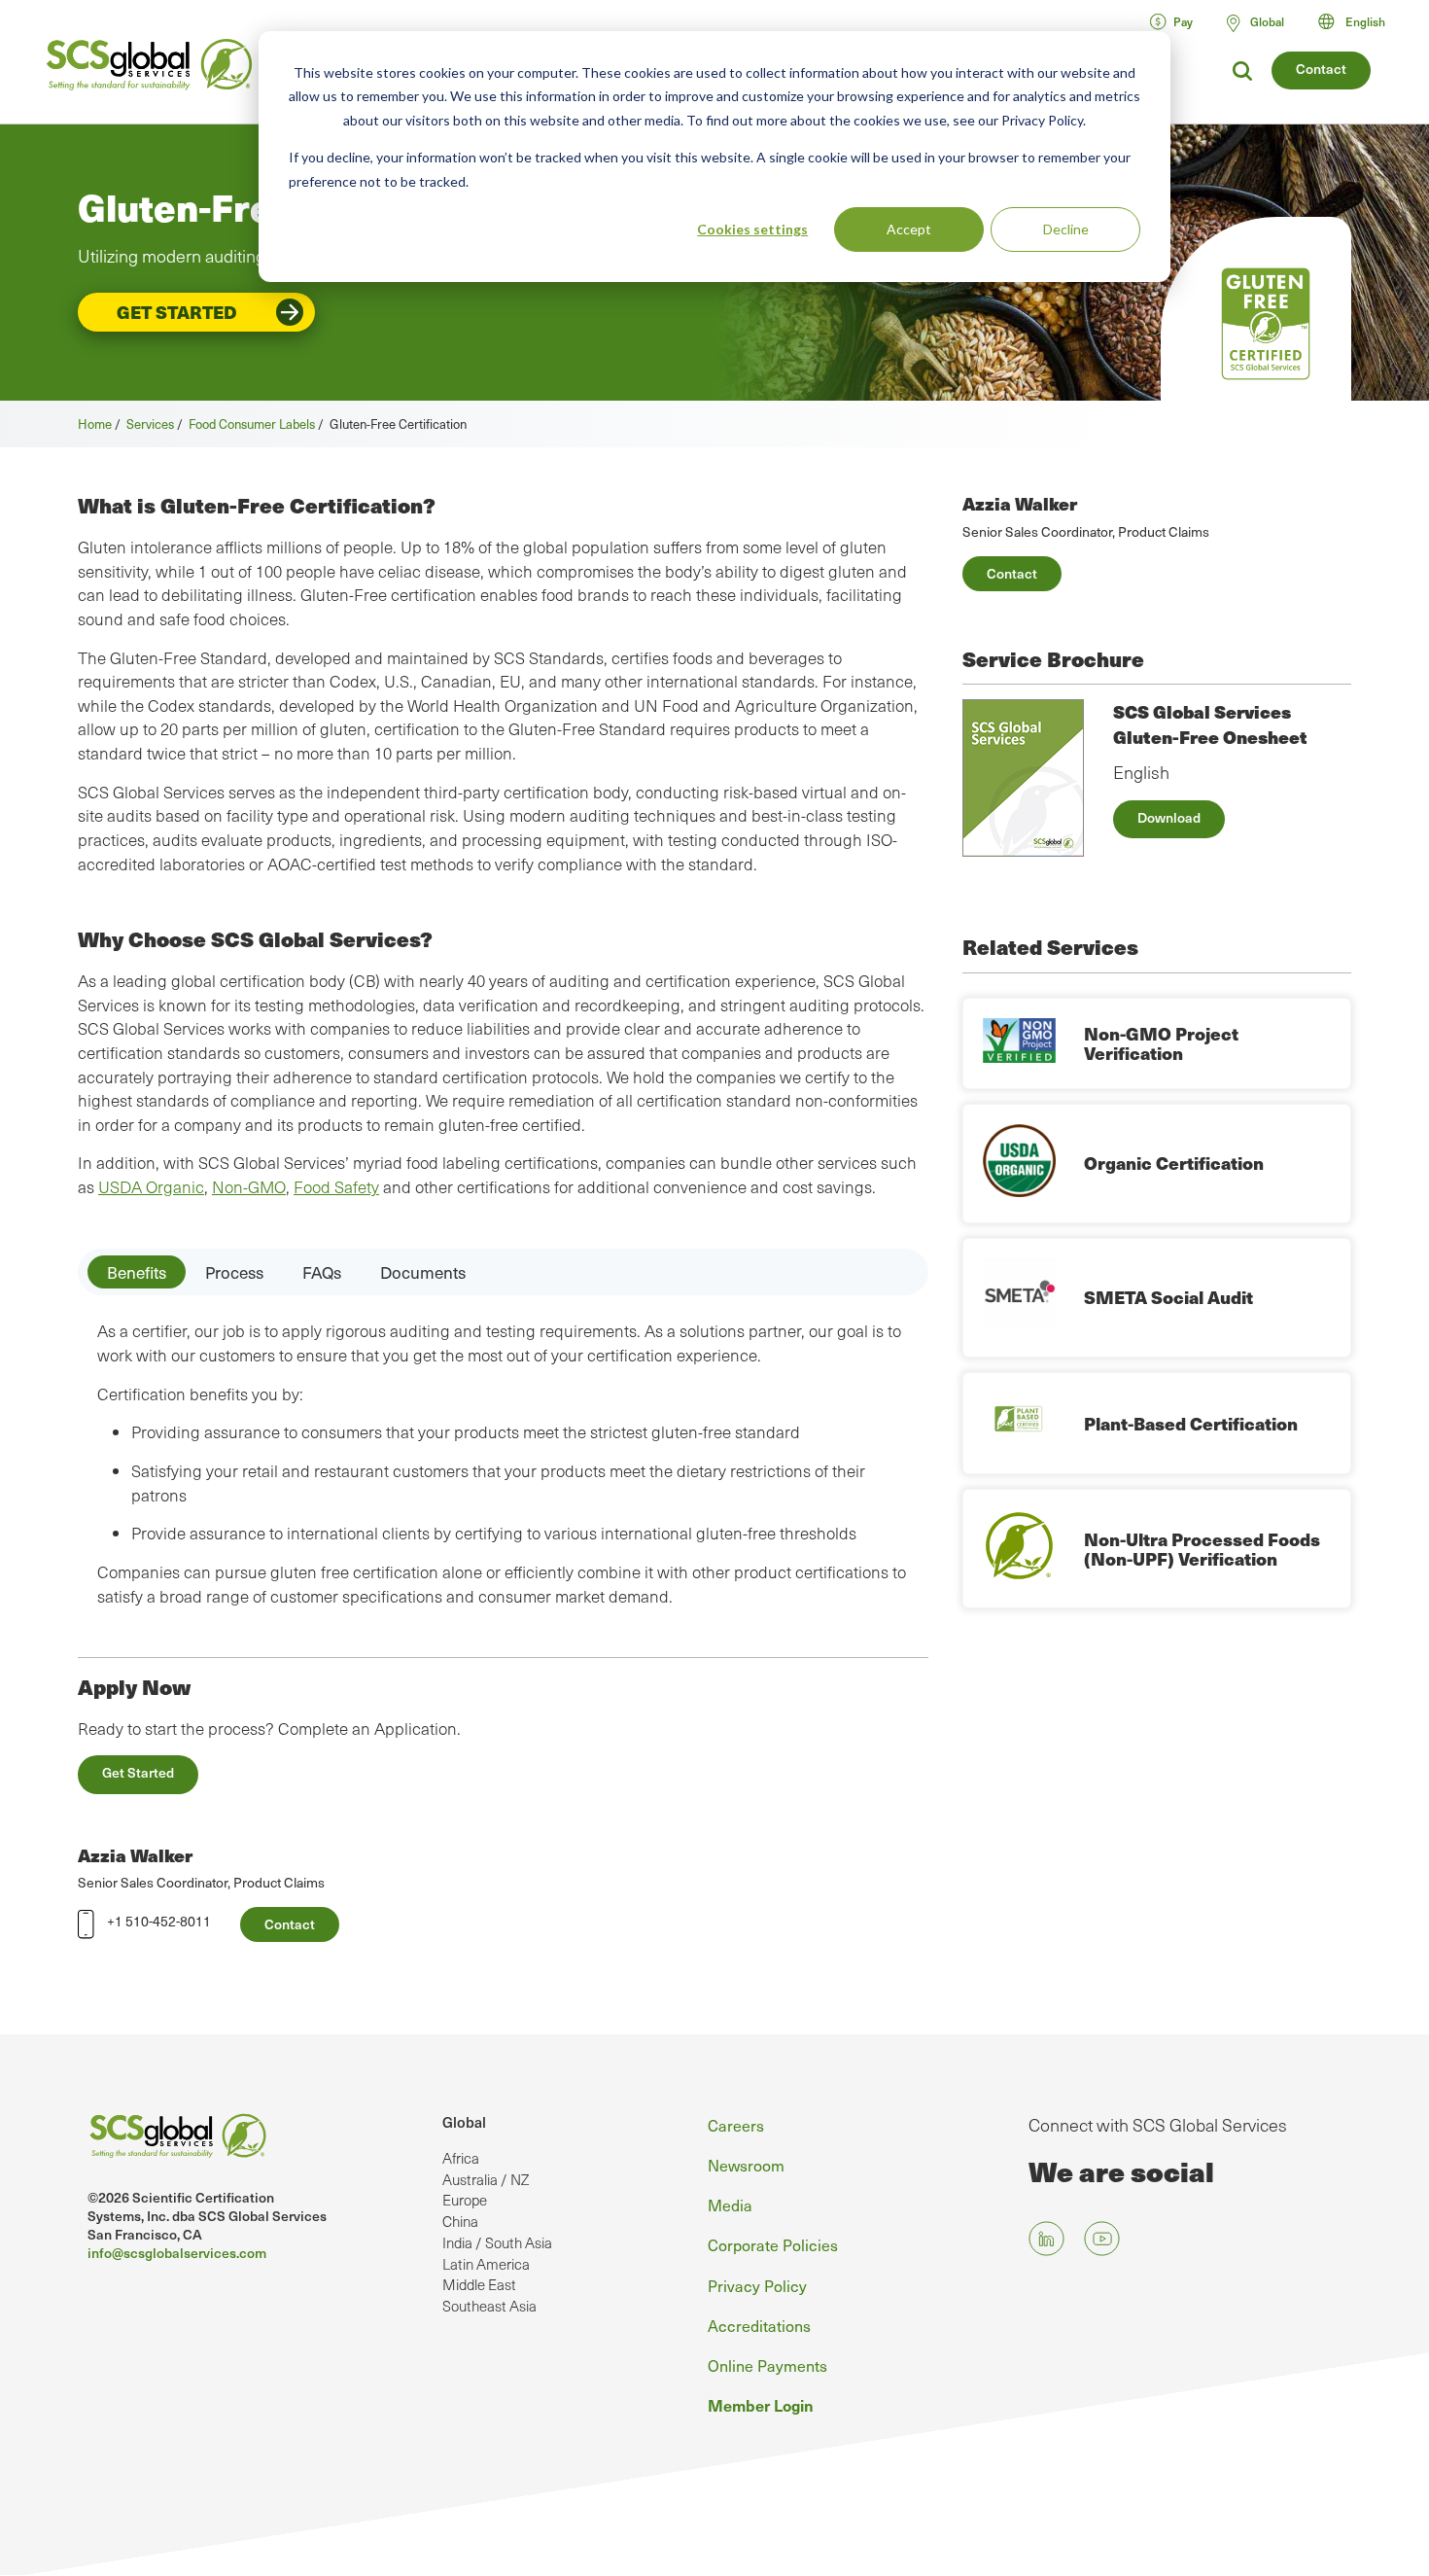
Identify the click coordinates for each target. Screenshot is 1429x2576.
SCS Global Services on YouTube (1102, 2239)
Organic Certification (1174, 1163)
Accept (909, 229)
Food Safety (336, 1187)
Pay (1183, 21)
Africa (461, 2158)
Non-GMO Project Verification (1161, 1043)
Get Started (177, 312)
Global (464, 2122)
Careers (736, 2125)
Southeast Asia (489, 2306)
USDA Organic (151, 1187)
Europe (465, 2200)
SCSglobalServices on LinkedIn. (1046, 2239)
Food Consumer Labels (252, 423)
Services (150, 423)
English (1365, 21)
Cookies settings (752, 229)
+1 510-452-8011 (159, 1921)
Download (1169, 817)
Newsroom (746, 2165)
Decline (1066, 229)
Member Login (761, 2405)
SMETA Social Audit (1168, 1297)
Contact (1321, 69)
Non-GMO (249, 1187)
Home (95, 423)
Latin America (486, 2264)
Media (730, 2205)
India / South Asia (497, 2242)
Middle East (479, 2284)
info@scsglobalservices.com (177, 2253)
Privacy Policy (757, 2285)
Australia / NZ (486, 2179)
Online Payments (767, 2365)
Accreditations (759, 2325)
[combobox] (1360, 21)
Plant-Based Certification (1191, 1423)
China (460, 2221)
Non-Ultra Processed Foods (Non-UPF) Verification (1202, 1549)
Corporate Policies (773, 2244)
